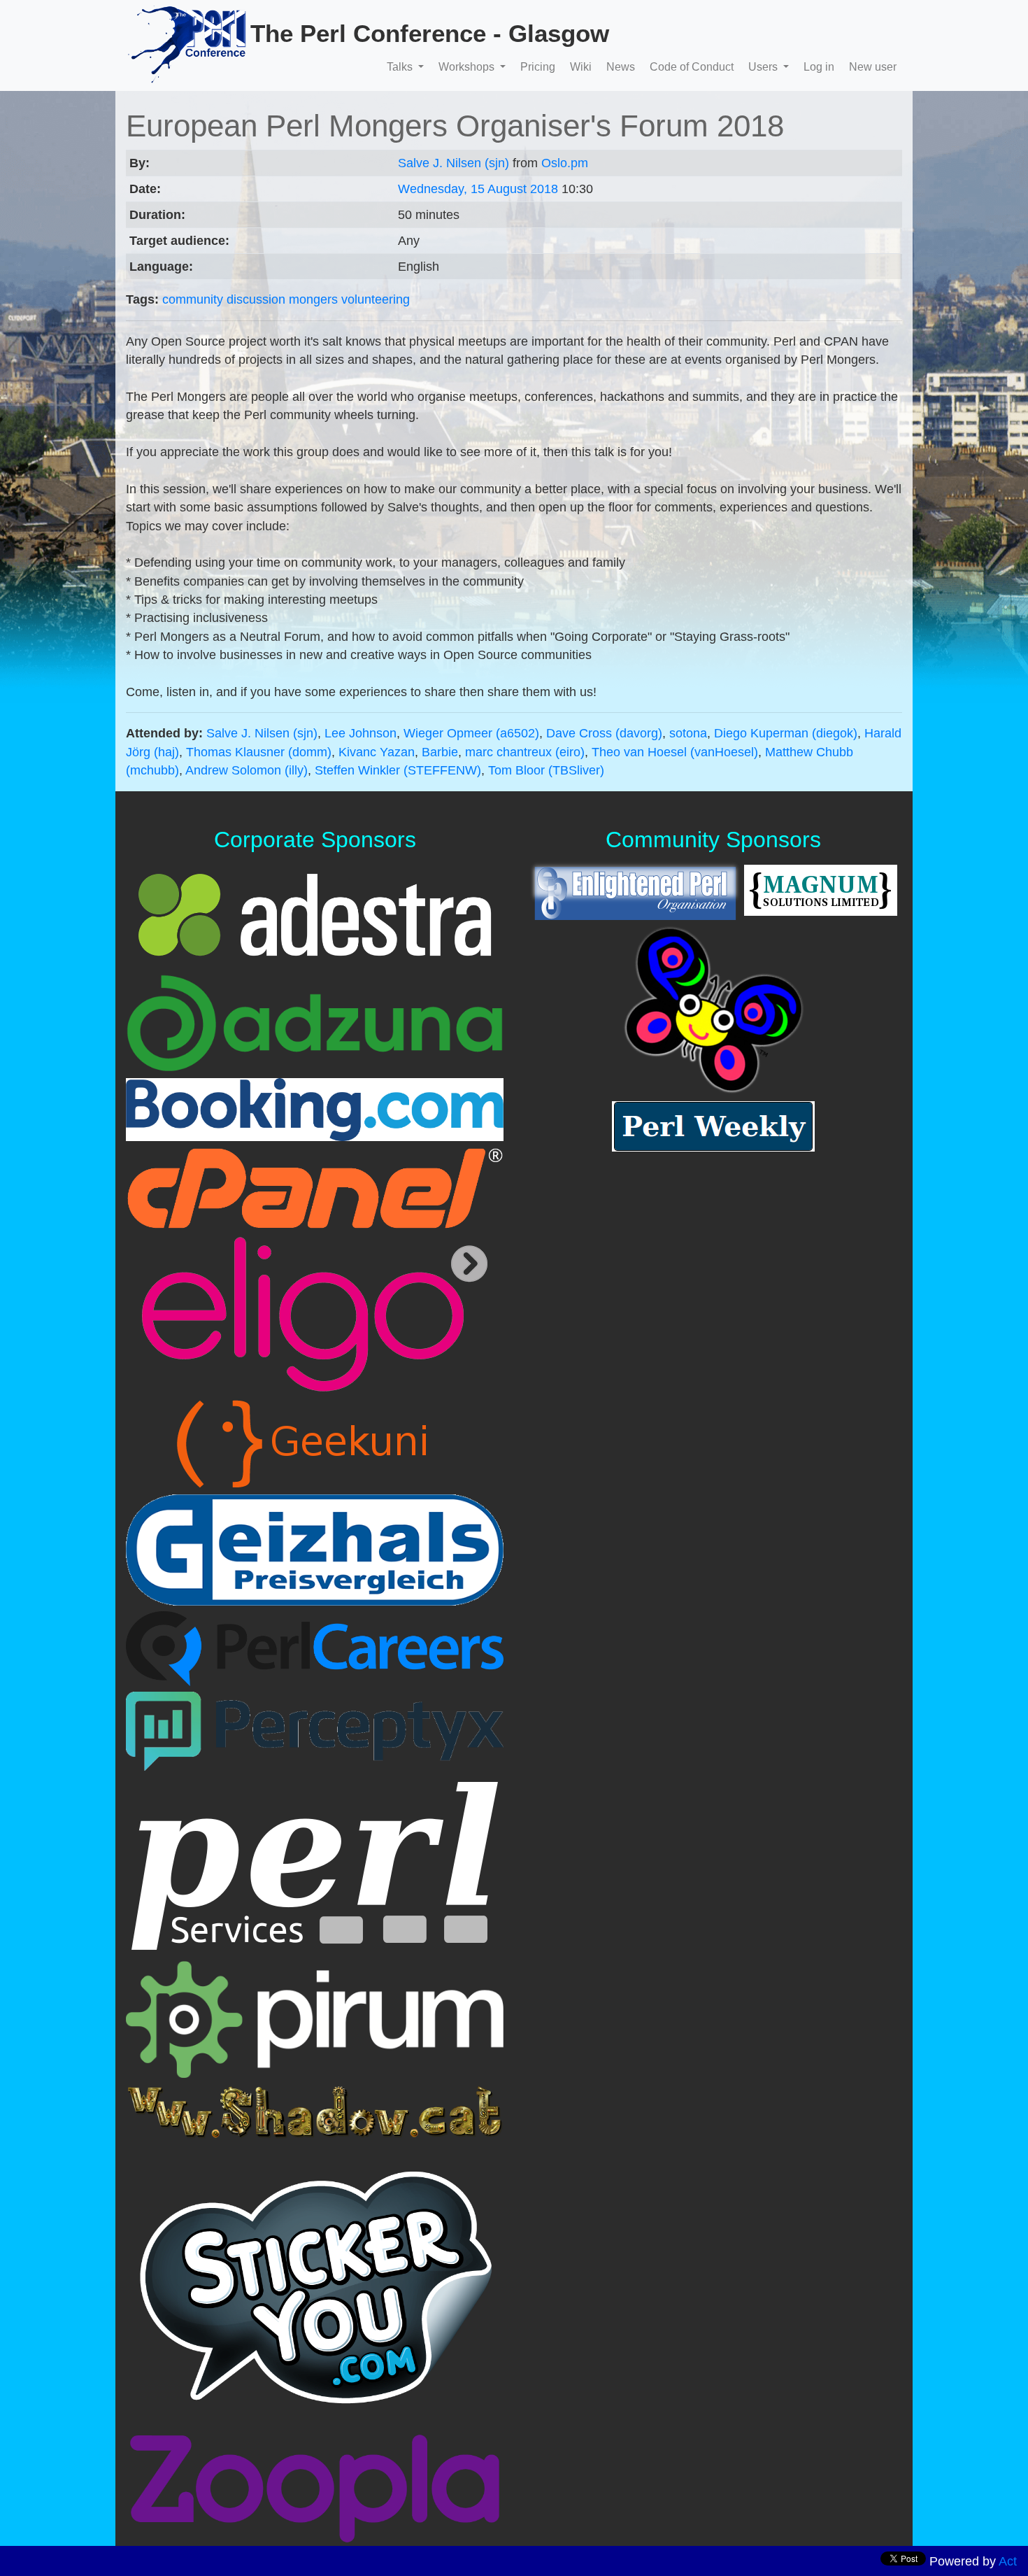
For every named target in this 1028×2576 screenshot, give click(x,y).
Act (1008, 2561)
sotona (688, 733)
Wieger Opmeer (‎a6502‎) (471, 733)
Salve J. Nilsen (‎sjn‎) (454, 163)
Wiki (581, 67)
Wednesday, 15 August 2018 (478, 189)
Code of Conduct (692, 67)
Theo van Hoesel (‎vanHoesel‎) (675, 752)
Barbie (440, 752)
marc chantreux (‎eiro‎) (525, 752)
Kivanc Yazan (377, 752)
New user (873, 67)
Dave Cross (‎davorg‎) (604, 733)
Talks (401, 67)
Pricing (538, 67)
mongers (313, 299)
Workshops (468, 67)
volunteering (376, 299)
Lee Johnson (360, 733)
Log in (819, 67)
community (193, 299)
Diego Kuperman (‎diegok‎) (786, 733)
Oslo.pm (565, 163)
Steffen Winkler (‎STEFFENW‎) (398, 770)
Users (764, 67)
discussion (256, 299)
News (621, 67)
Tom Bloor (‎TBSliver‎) (546, 770)
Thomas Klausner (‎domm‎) (259, 752)
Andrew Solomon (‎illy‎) (247, 770)
